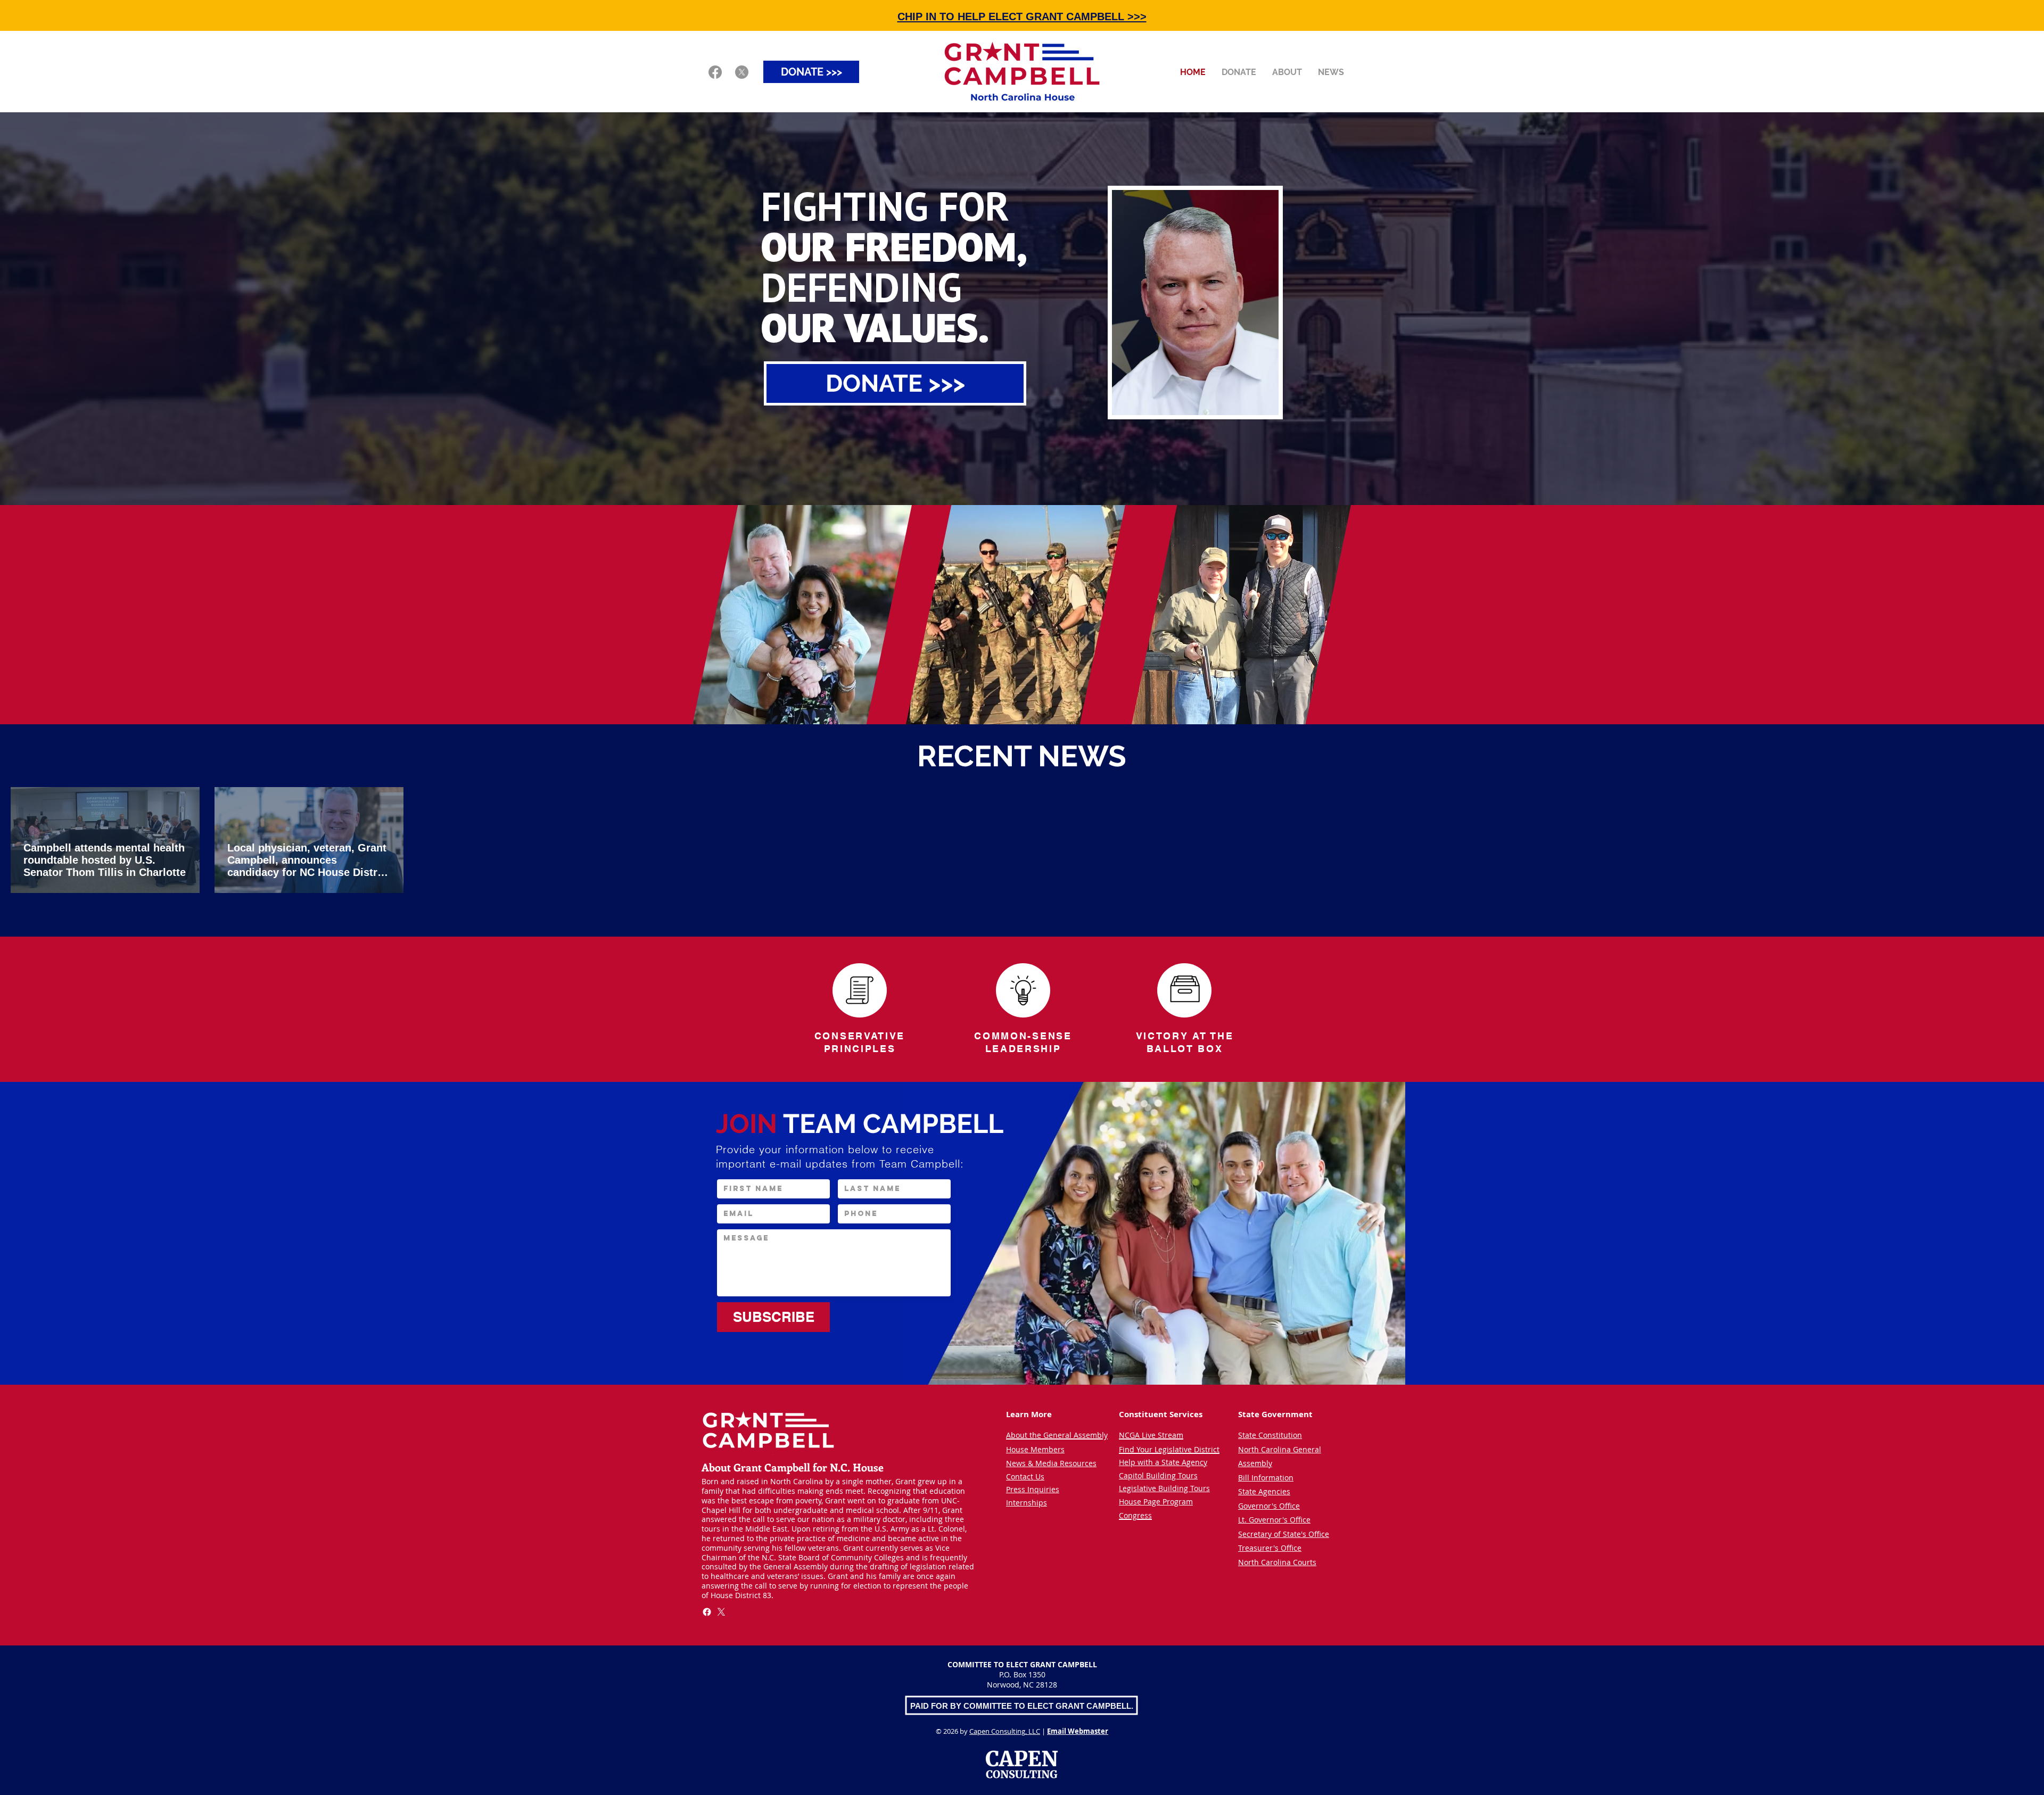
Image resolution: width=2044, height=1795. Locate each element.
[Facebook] (715, 72)
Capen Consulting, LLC (1005, 1731)
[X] (742, 72)
